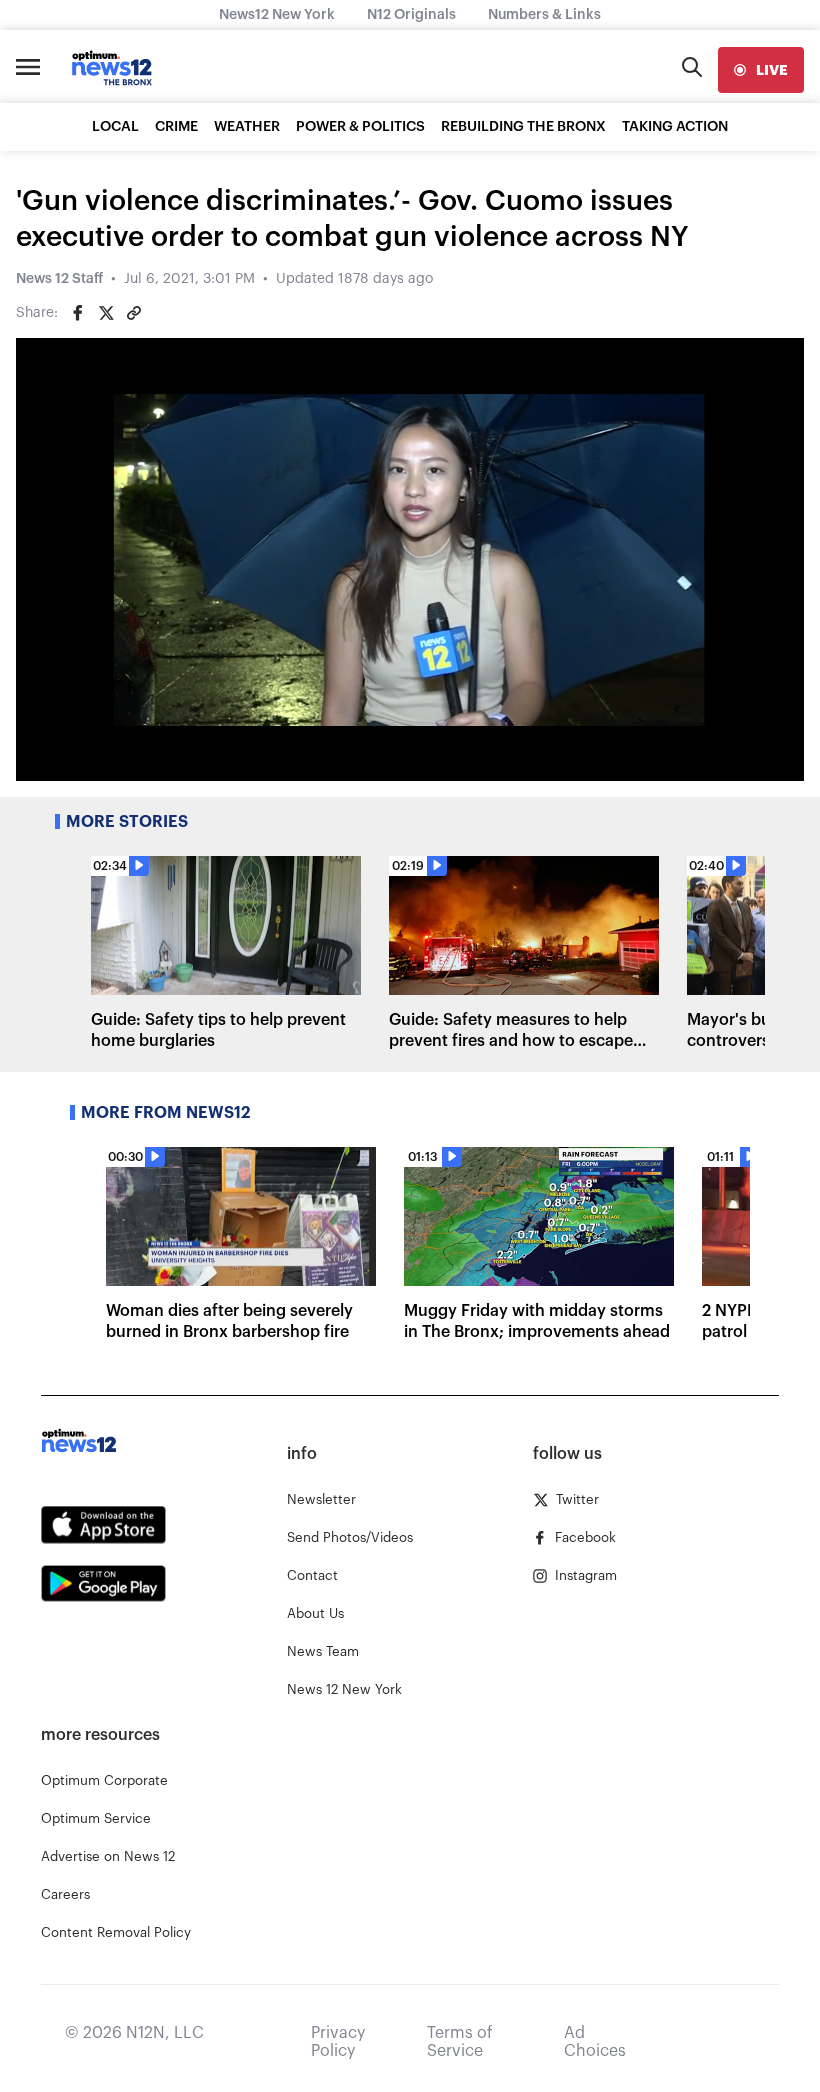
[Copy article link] (134, 313)
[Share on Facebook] (78, 313)
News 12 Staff (59, 279)
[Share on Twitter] (106, 313)
